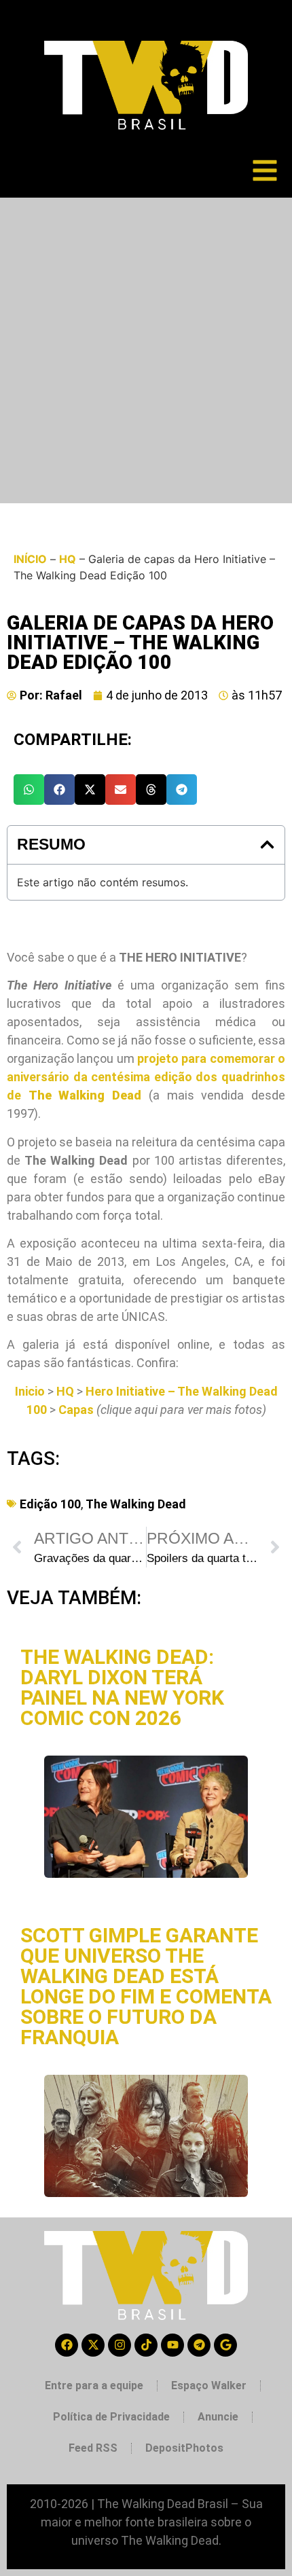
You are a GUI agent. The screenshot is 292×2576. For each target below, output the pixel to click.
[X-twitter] (93, 2345)
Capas (76, 1410)
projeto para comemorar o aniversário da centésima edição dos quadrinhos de (146, 1077)
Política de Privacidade (111, 2417)
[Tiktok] (146, 2345)
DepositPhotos (184, 2448)
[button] (29, 790)
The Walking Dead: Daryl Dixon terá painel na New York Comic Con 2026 (122, 1687)
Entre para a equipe (94, 2385)
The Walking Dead (136, 1504)
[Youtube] (172, 2345)
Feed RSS (93, 2448)
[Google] (225, 2345)
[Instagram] (120, 2345)
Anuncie (218, 2417)
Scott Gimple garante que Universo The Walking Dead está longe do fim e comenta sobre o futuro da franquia (146, 1986)
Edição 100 (50, 1504)
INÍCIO (30, 559)
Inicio (30, 1391)
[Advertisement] (146, 350)
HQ (68, 559)
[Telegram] (199, 2345)
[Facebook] (67, 2345)
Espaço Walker (209, 2385)
